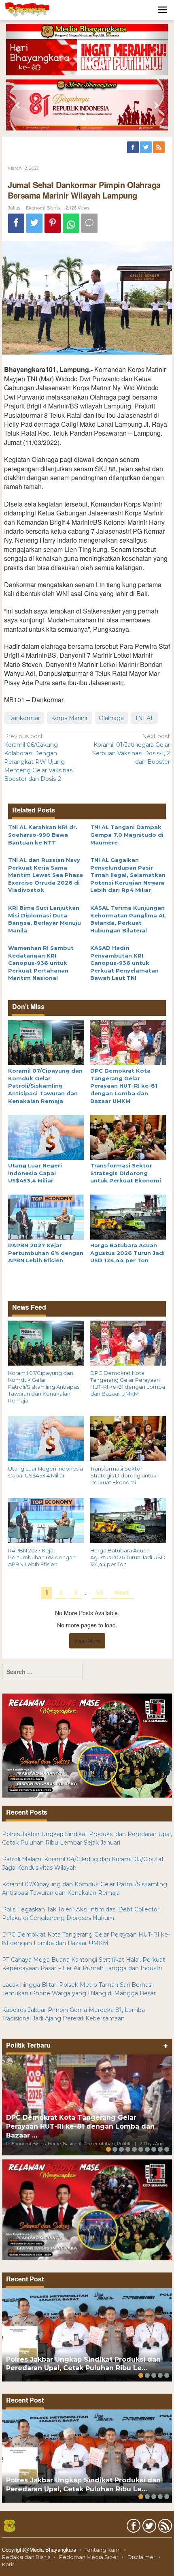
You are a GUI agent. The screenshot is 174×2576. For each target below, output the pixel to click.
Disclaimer (141, 2557)
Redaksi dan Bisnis (26, 2557)
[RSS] (159, 148)
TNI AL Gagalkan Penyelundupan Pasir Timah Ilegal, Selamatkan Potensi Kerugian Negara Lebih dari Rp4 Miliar (128, 875)
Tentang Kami (103, 2550)
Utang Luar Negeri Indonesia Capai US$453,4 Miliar (35, 1173)
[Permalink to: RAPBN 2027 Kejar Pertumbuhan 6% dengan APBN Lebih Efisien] (46, 1216)
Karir (8, 2564)
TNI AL (144, 718)
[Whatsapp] (71, 223)
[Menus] (163, 10)
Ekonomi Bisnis (43, 208)
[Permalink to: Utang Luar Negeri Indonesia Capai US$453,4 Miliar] (46, 1137)
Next (122, 1593)
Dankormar (24, 718)
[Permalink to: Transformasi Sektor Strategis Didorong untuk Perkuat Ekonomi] (128, 1137)
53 (100, 1593)
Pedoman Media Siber (89, 2557)
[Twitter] (146, 148)
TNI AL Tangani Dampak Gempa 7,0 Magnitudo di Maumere (127, 835)
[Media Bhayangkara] (28, 9)
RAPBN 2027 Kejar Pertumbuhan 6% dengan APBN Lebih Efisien (46, 1253)
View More (87, 1641)
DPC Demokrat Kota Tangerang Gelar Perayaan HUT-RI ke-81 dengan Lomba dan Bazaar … (80, 2126)
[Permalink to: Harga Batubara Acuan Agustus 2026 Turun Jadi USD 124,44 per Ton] (128, 1216)
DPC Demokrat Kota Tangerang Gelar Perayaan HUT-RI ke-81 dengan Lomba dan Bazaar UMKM (124, 1086)
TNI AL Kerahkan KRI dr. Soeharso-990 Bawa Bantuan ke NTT (43, 835)
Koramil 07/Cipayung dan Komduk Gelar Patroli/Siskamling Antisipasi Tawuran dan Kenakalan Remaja (45, 1086)
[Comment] (89, 223)
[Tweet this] (34, 223)
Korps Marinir (69, 718)
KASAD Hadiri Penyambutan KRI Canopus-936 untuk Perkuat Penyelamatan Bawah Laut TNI (124, 963)
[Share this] (16, 223)
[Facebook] (134, 148)
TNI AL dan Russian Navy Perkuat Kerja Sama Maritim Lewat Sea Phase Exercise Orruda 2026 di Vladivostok (46, 875)
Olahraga (111, 718)
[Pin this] (53, 223)
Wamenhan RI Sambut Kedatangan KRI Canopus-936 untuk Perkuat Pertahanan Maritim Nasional (41, 963)
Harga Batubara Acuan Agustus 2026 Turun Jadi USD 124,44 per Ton (127, 1253)
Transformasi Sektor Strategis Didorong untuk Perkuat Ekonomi (126, 1173)
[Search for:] (42, 1672)
